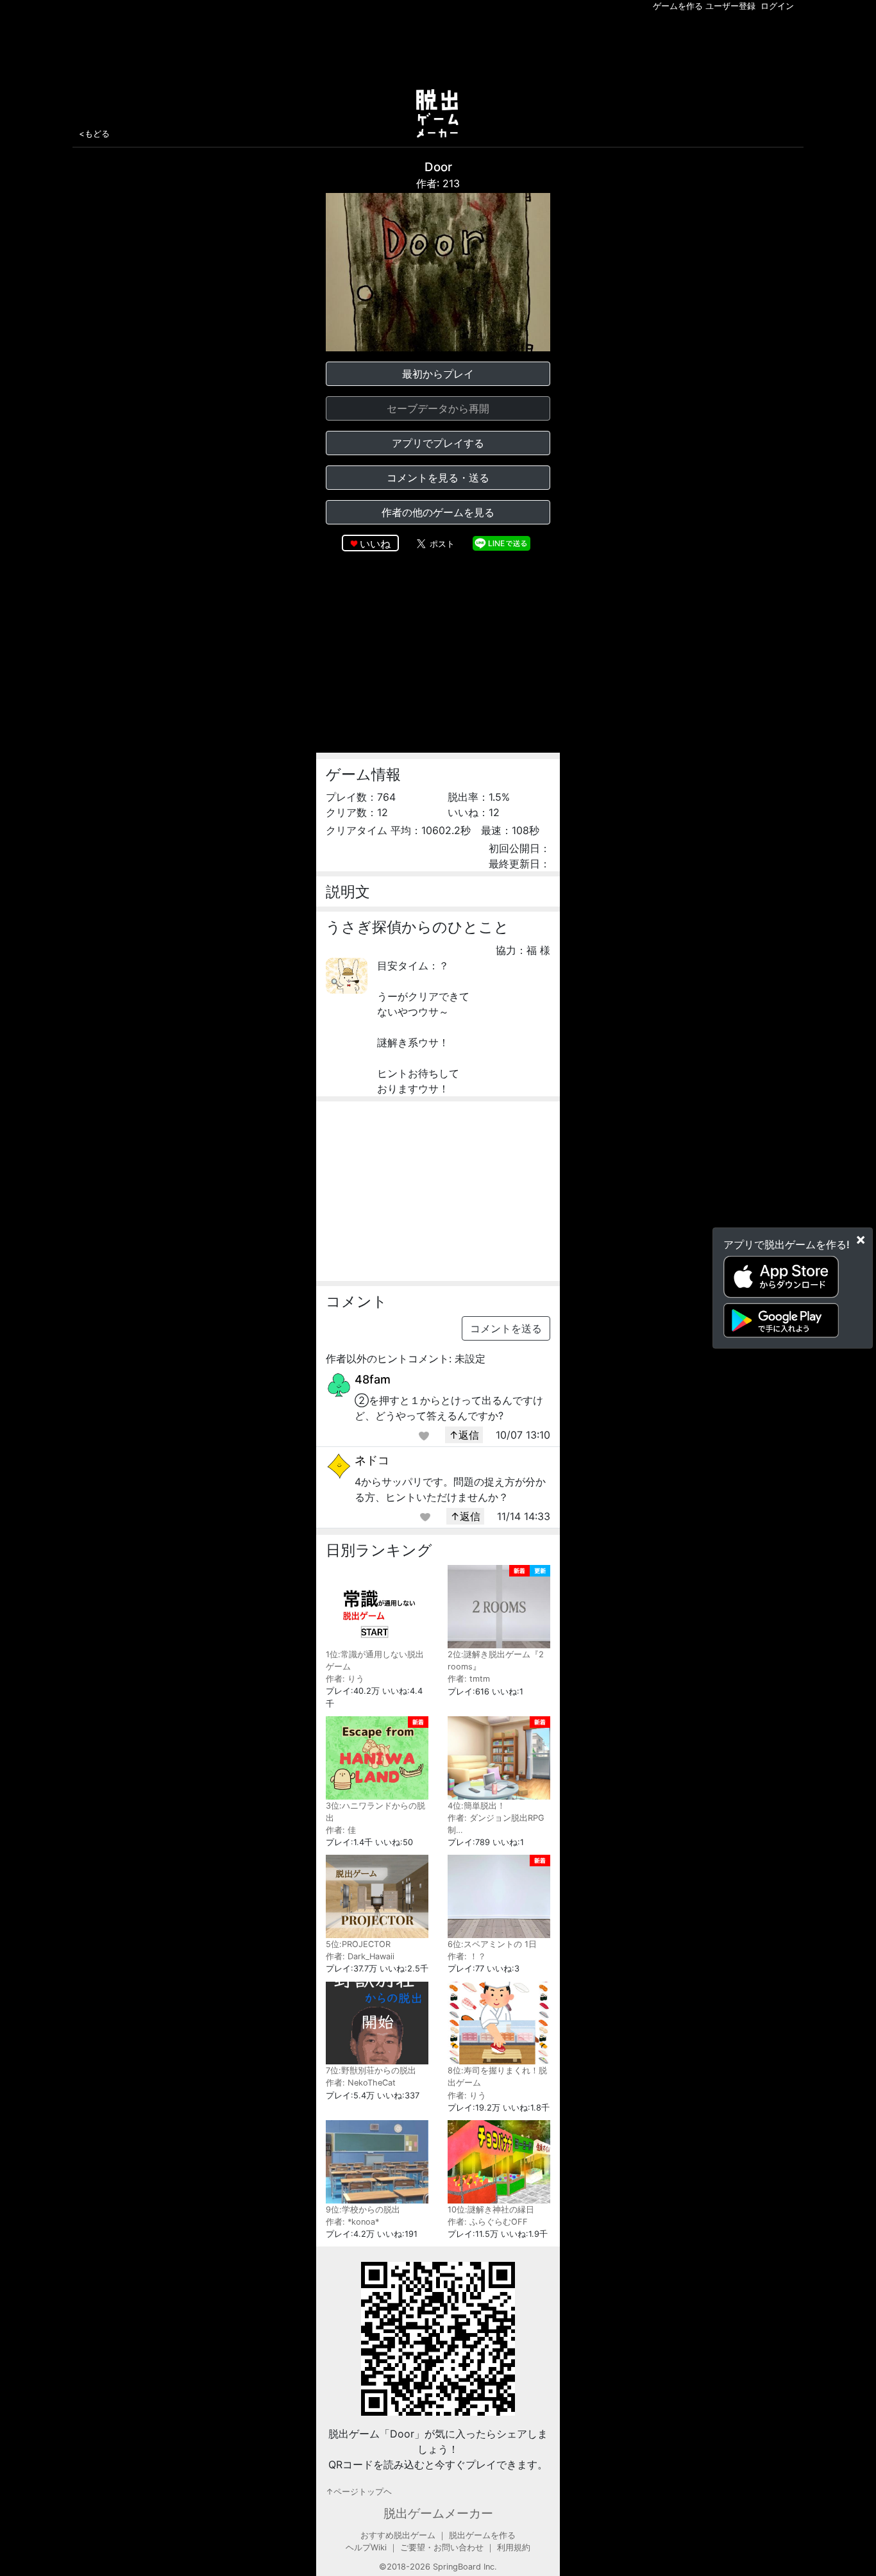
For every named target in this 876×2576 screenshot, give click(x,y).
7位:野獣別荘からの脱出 (371, 2070)
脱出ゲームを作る (482, 2535)
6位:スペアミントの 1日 (492, 1944)
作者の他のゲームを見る (438, 512)
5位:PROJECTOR (358, 1944)
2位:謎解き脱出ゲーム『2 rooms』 (496, 1660)
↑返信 (464, 1435)
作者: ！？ (467, 1956)
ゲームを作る (678, 6)
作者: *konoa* (352, 2222)
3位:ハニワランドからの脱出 (375, 1812)
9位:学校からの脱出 (363, 2210)
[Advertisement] (438, 47)
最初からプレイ (438, 374)
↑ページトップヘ (359, 2492)
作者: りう (345, 1679)
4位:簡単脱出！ (476, 1806)
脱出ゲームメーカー (438, 2513)
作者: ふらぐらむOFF (488, 2222)
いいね (375, 544)
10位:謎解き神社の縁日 (491, 2210)
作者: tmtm (469, 1679)
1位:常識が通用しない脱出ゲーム (375, 1660)
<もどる (94, 133)
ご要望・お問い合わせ (442, 2547)
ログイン (777, 6)
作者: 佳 (341, 1830)
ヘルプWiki (366, 2547)
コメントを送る (506, 1328)
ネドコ (372, 1460)
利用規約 (514, 2547)
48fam (373, 1379)
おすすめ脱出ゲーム (398, 2535)
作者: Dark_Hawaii (360, 1956)
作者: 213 (438, 183)
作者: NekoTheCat (361, 2083)
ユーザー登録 (730, 6)
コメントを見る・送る (438, 478)
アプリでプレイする (438, 443)
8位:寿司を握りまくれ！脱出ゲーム (497, 2077)
